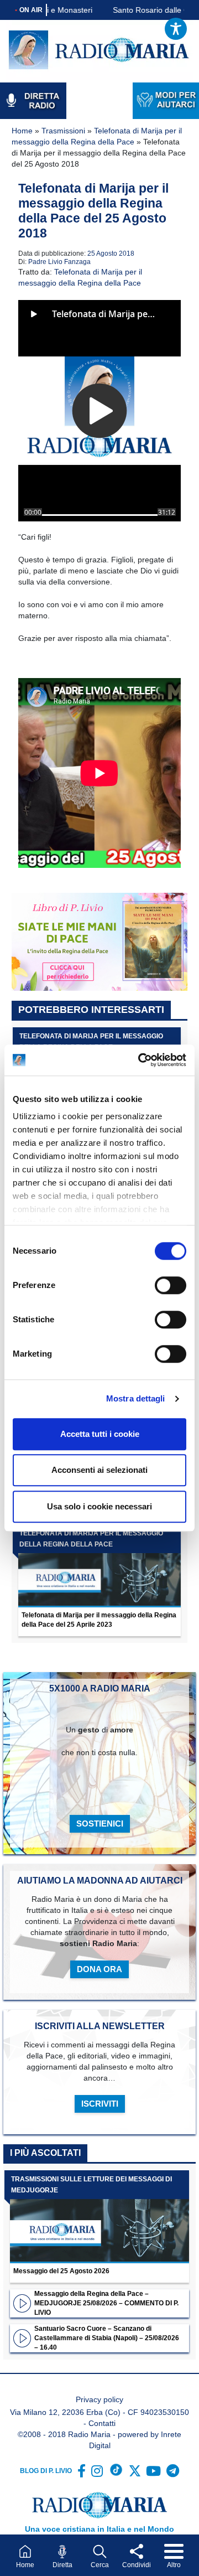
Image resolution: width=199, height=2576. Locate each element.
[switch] (171, 1285)
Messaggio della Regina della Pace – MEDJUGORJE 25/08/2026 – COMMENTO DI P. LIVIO (106, 2303)
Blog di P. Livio (46, 2471)
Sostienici (100, 1824)
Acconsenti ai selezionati (99, 1470)
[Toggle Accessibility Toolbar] (176, 29)
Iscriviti (100, 2104)
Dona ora (99, 1969)
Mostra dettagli (136, 1398)
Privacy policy (99, 2399)
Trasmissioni (63, 131)
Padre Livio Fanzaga (59, 262)
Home (22, 131)
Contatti (102, 2423)
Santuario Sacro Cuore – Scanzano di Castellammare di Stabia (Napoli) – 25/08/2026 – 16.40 (107, 2338)
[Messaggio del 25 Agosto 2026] (99, 2217)
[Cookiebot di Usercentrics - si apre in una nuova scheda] (140, 1060)
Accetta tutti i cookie (100, 1434)
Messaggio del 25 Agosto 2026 (61, 2271)
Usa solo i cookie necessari (99, 1506)
